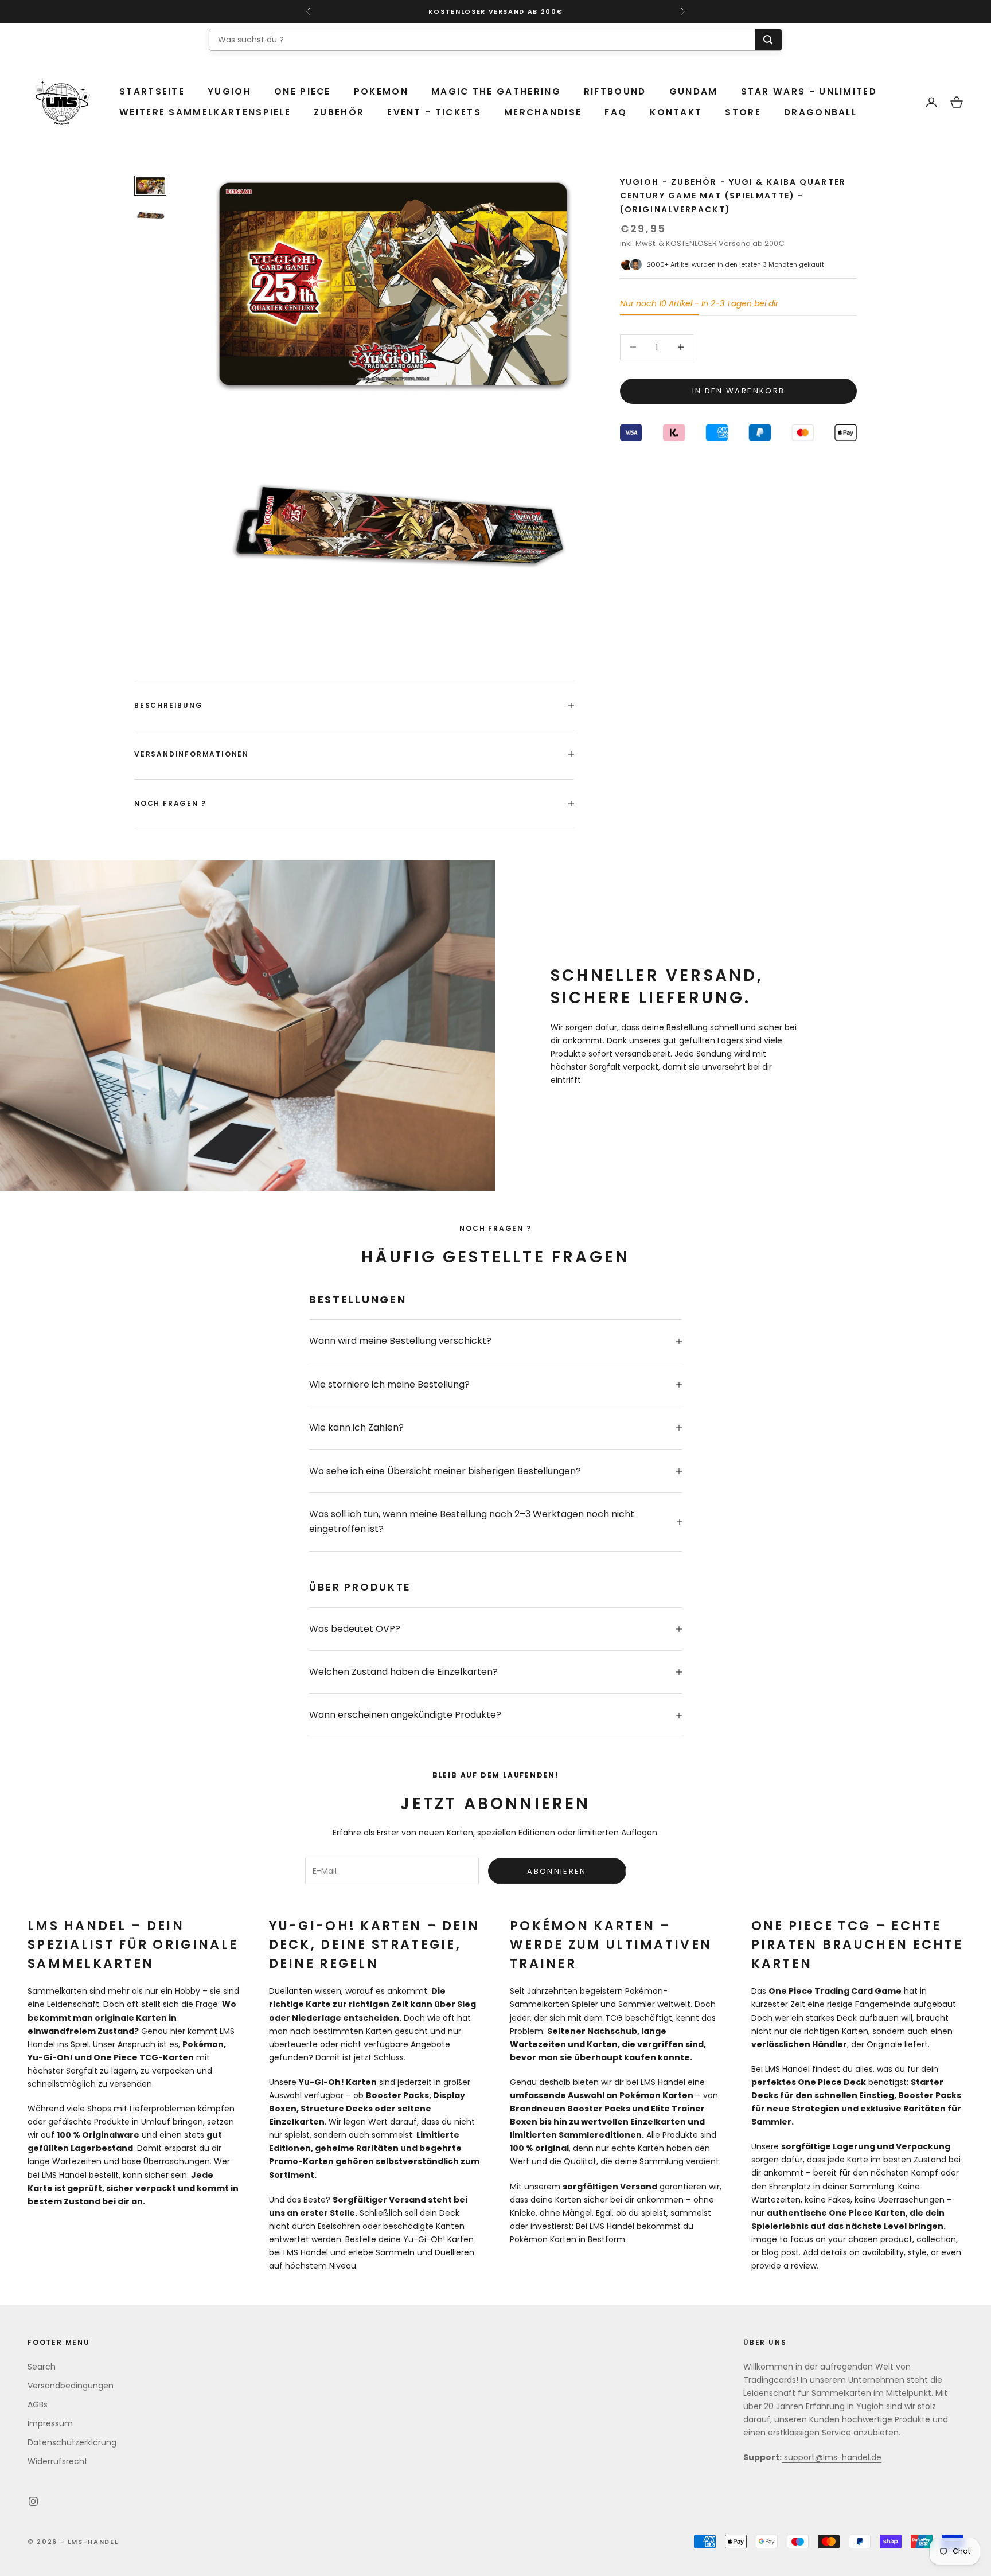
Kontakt (676, 112)
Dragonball (820, 112)
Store (743, 112)
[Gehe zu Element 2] (150, 215)
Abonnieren (557, 1871)
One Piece (303, 91)
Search (42, 2367)
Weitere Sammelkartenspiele (205, 112)
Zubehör (339, 112)
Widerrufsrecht (58, 2461)
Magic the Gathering (496, 91)
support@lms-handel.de (832, 2457)
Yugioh (229, 91)
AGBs (38, 2404)
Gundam (694, 91)
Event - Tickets (434, 112)
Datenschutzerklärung (72, 2442)
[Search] (768, 40)
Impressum (50, 2423)
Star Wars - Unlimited (809, 91)
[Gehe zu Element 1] (150, 186)
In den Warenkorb (738, 391)
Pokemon (381, 91)
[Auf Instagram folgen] (33, 2501)
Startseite (152, 91)
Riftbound (615, 91)
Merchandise (543, 112)
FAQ (616, 112)
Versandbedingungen (71, 2386)
